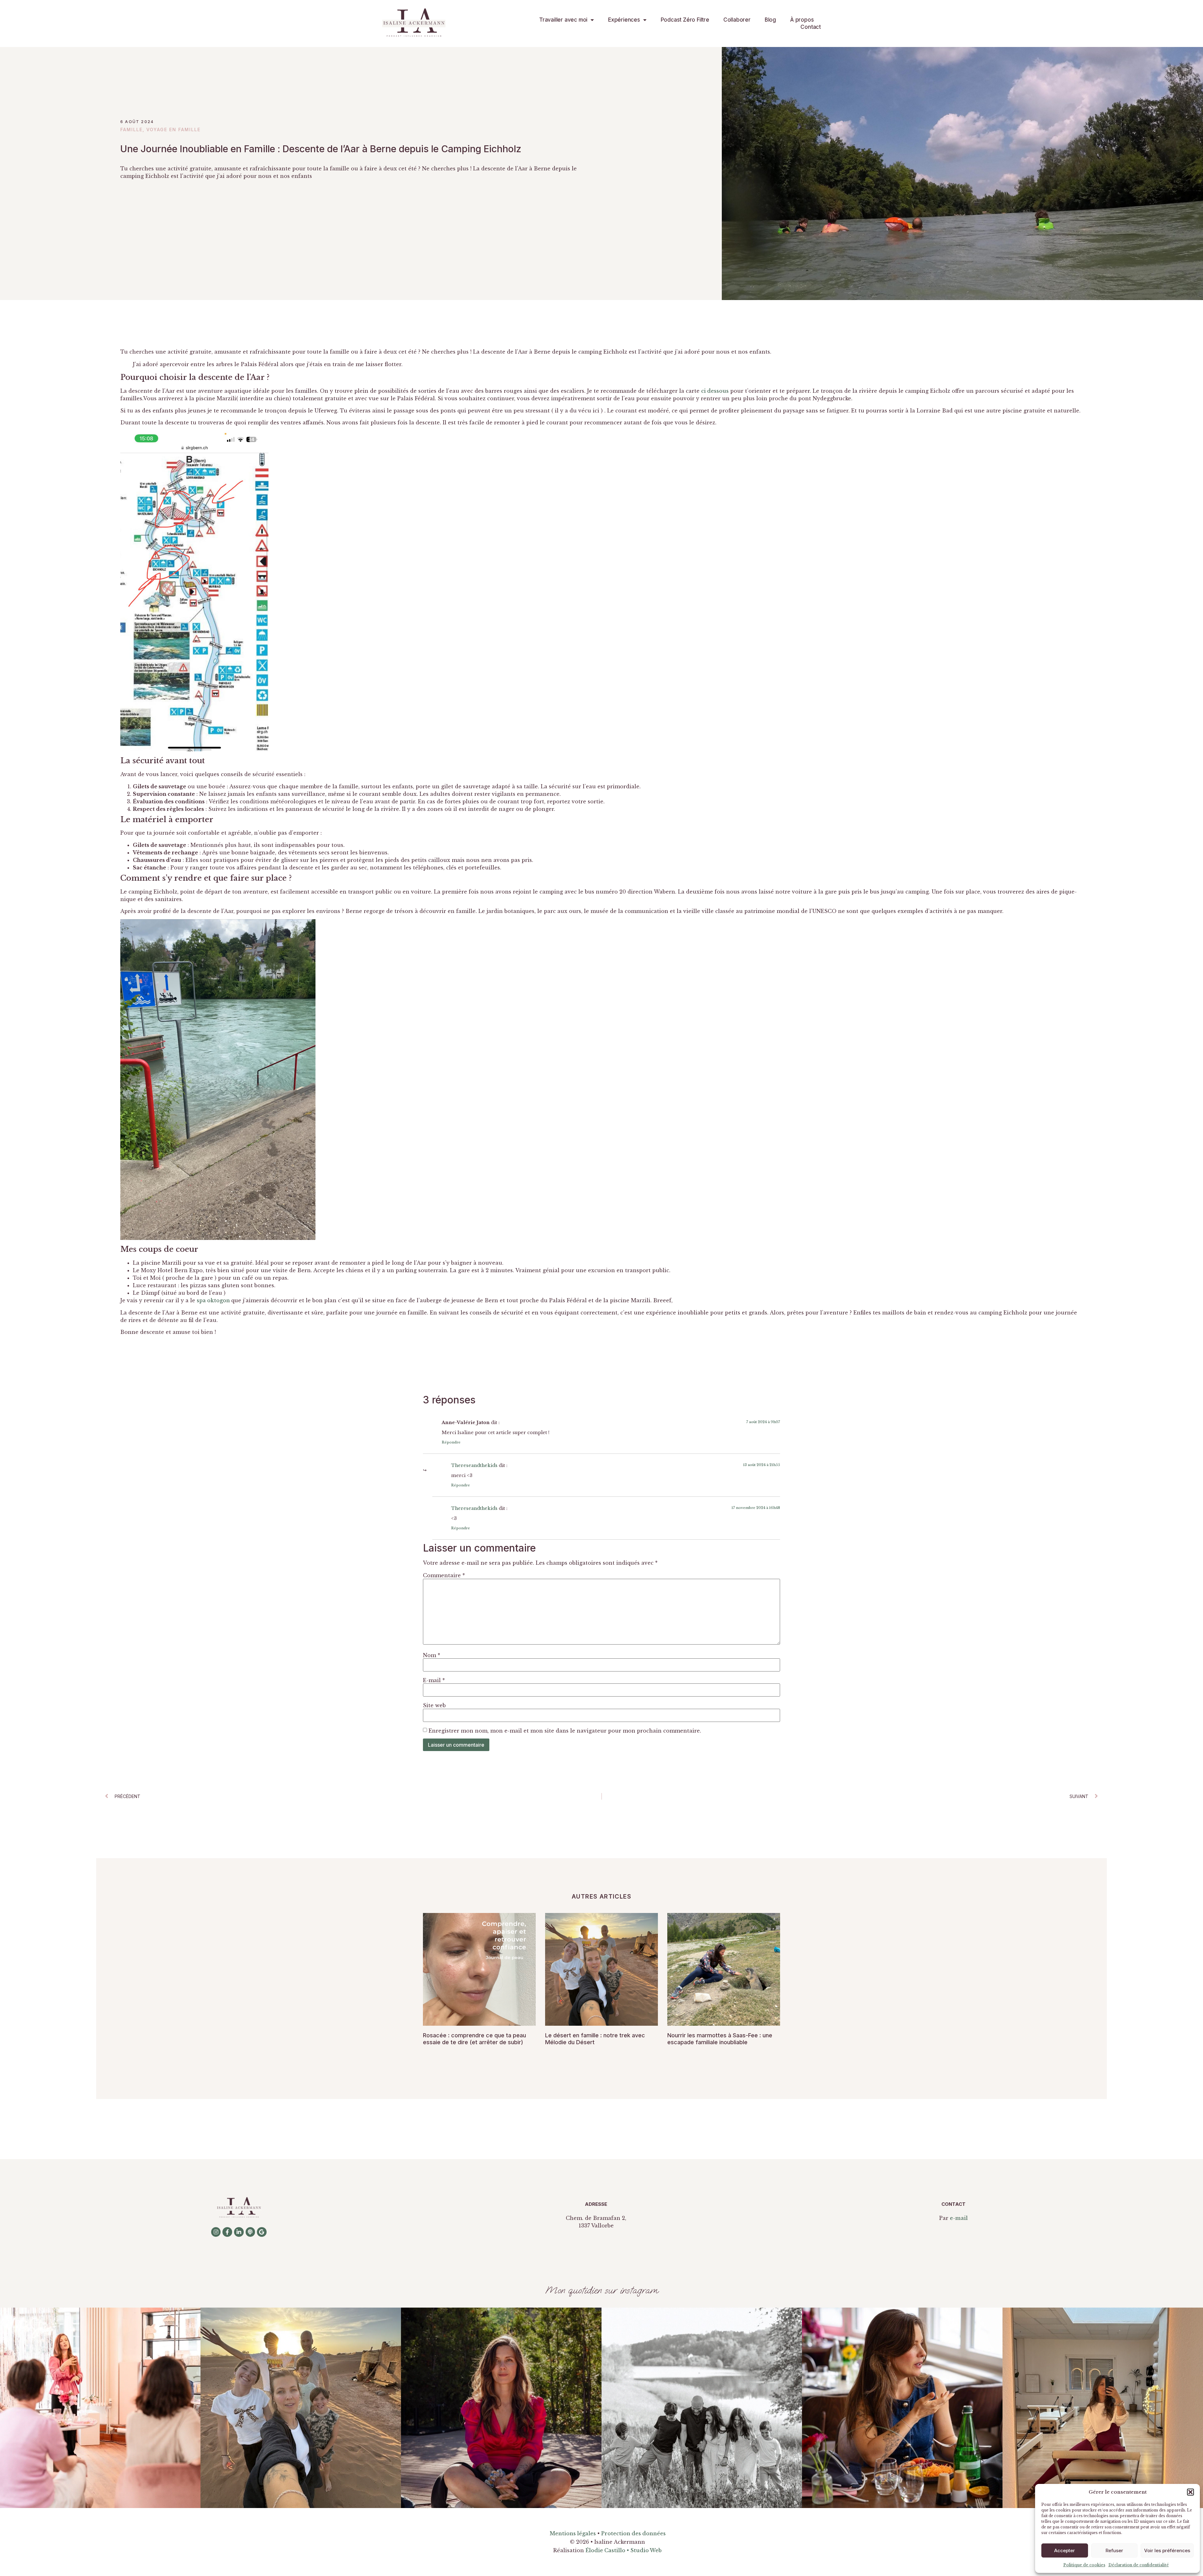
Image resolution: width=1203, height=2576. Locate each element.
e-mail (959, 2218)
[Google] (262, 2232)
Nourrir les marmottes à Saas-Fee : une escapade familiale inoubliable (720, 2039)
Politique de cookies (1084, 2565)
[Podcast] (250, 2232)
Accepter (1065, 2550)
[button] (1190, 2492)
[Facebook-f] (227, 2232)
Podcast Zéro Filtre (685, 20)
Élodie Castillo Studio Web (624, 2550)
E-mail (434, 1680)
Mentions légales (573, 2533)
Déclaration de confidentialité (1139, 2565)
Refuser (1114, 2550)
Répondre (451, 1442)
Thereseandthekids (474, 1465)
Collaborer (737, 20)
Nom (432, 1655)
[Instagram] (216, 2232)
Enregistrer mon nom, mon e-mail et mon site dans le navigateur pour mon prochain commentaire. (565, 1731)
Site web (434, 1705)
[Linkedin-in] (239, 2232)
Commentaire (444, 1575)
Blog (770, 20)
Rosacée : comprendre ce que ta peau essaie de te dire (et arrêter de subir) (474, 2039)
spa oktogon (214, 1300)
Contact (811, 27)
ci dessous (715, 391)
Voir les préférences (1167, 2550)
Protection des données (633, 2533)
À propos (802, 20)
